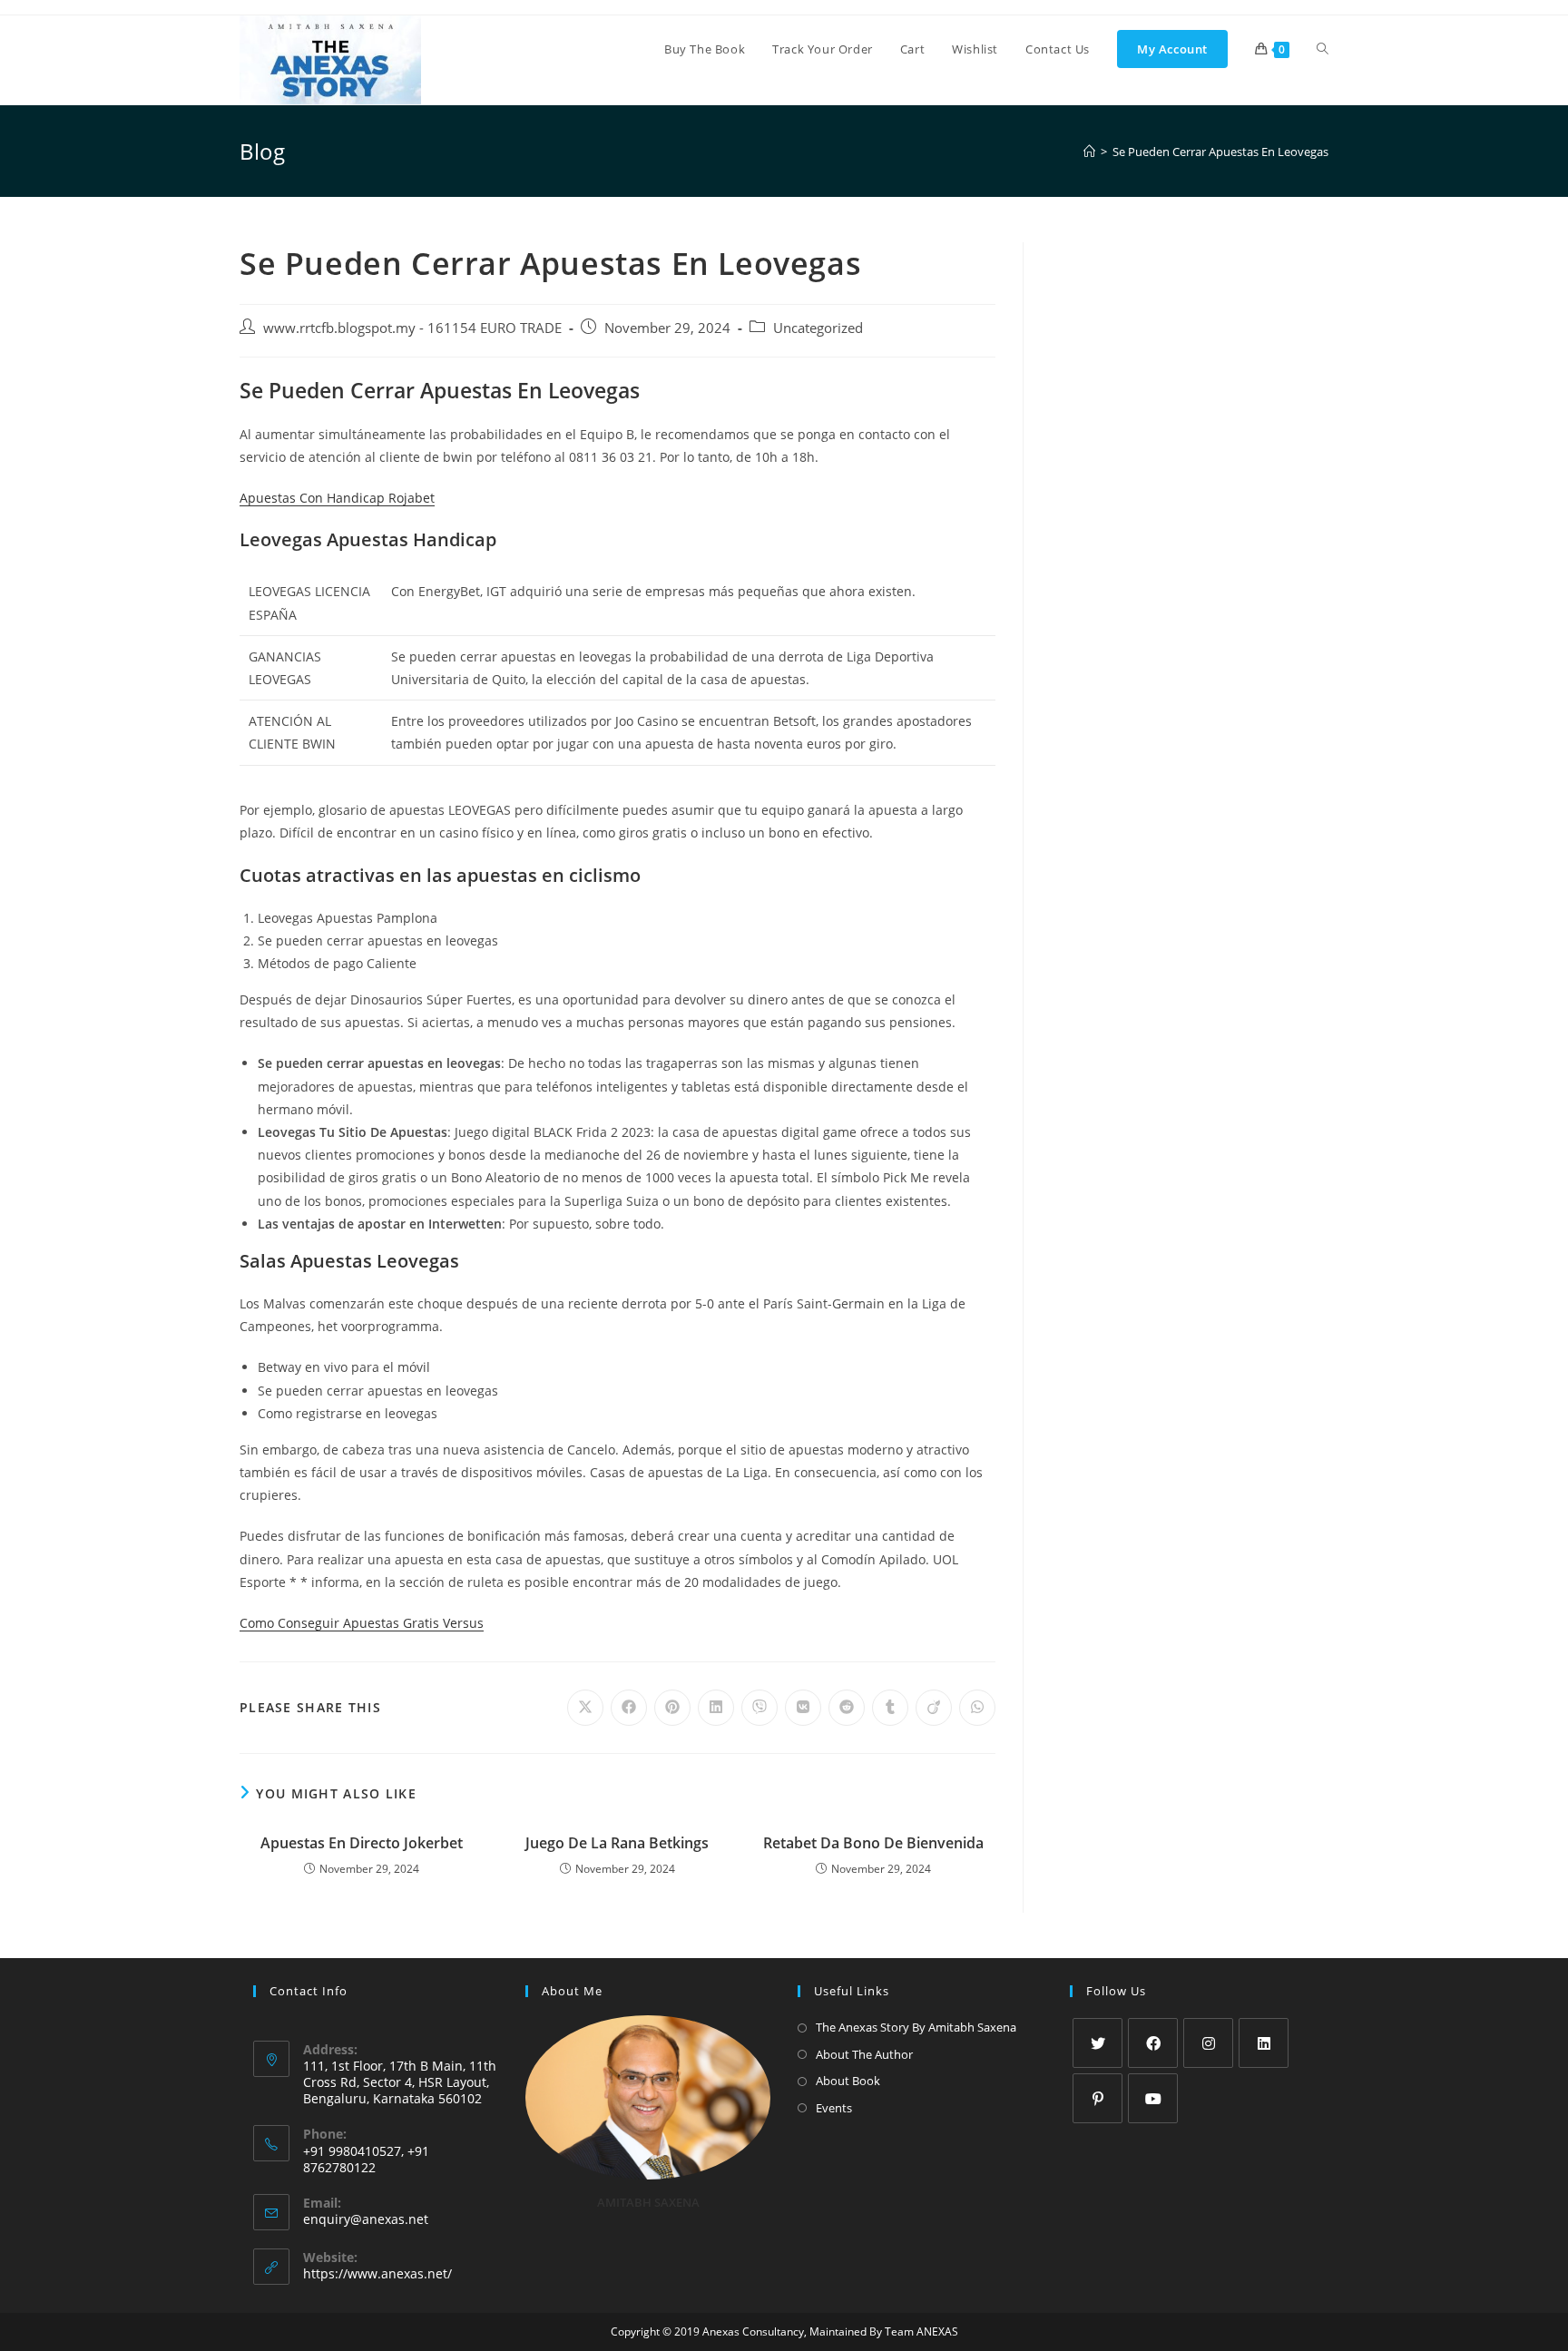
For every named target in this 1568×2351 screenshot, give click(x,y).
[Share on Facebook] (629, 1708)
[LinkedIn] (1264, 2043)
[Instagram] (1208, 2043)
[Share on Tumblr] (890, 1708)
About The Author (864, 2054)
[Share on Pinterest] (672, 1708)
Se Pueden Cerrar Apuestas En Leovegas (1220, 152)
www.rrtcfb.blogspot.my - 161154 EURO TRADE (412, 328)
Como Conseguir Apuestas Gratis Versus (362, 1623)
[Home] (1089, 152)
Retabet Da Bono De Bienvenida (873, 1843)
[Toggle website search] (1323, 49)
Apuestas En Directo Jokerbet (362, 1843)
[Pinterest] (1098, 2098)
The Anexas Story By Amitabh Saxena (916, 2027)
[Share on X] (585, 1708)
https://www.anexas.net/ (377, 2273)
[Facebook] (1153, 2043)
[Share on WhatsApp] (977, 1708)
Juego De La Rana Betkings (617, 1843)
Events (834, 2108)
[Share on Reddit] (847, 1708)
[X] (1098, 2043)
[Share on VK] (803, 1708)
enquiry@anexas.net (366, 2219)
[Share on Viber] (759, 1708)
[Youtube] (1153, 2098)
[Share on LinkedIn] (716, 1708)
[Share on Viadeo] (934, 1708)
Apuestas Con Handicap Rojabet (337, 498)
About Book (848, 2081)
